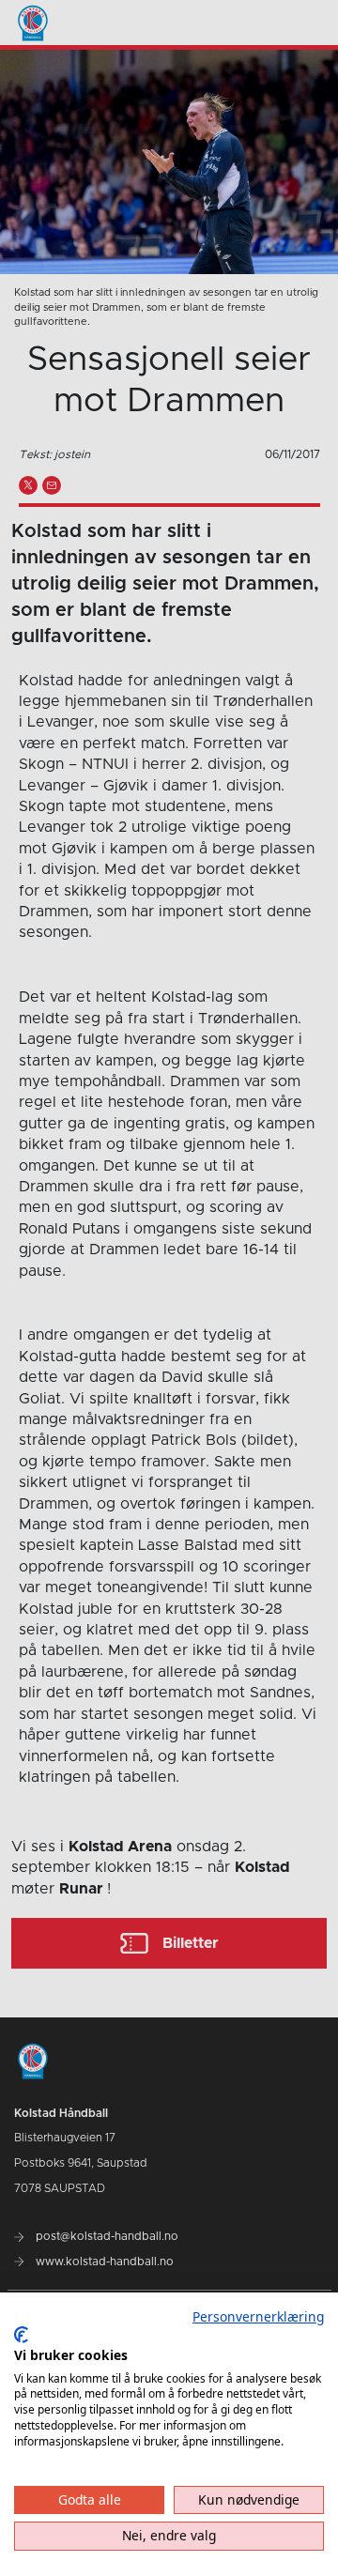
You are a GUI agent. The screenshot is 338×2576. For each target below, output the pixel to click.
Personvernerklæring (258, 2316)
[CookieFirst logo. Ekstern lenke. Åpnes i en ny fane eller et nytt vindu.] (21, 2335)
